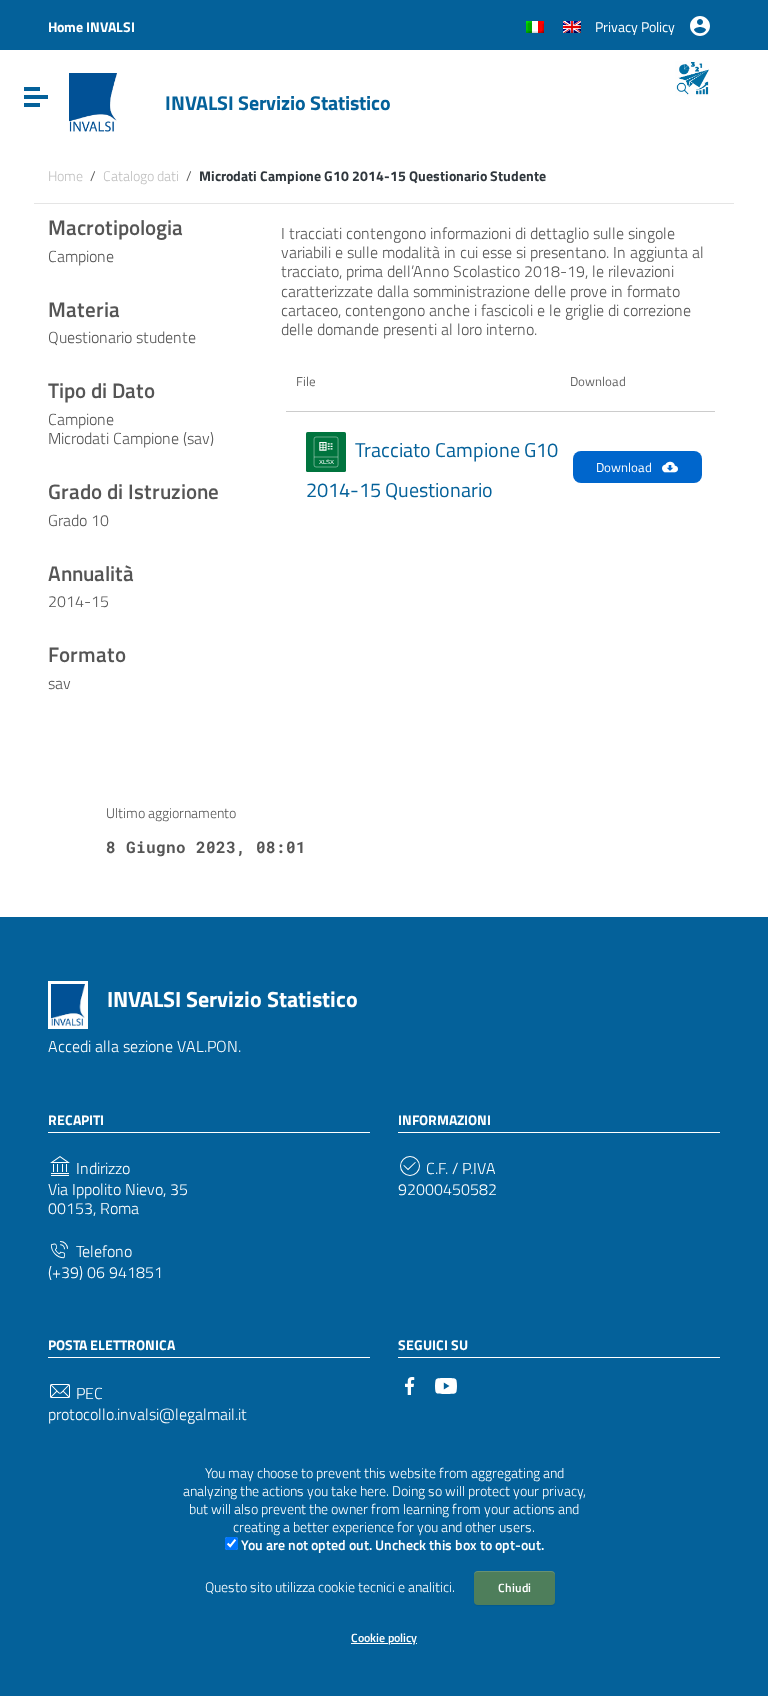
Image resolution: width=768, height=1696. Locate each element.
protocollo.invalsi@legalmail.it (147, 1414)
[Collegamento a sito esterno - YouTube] (446, 1384)
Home (65, 176)
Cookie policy (384, 1637)
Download (624, 467)
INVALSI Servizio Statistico (278, 102)
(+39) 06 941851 (105, 1272)
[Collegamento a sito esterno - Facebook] (410, 1384)
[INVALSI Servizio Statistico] (93, 101)
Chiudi (514, 1587)
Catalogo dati (141, 176)
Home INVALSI (91, 26)
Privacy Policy (635, 26)
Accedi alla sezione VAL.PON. (144, 1046)
